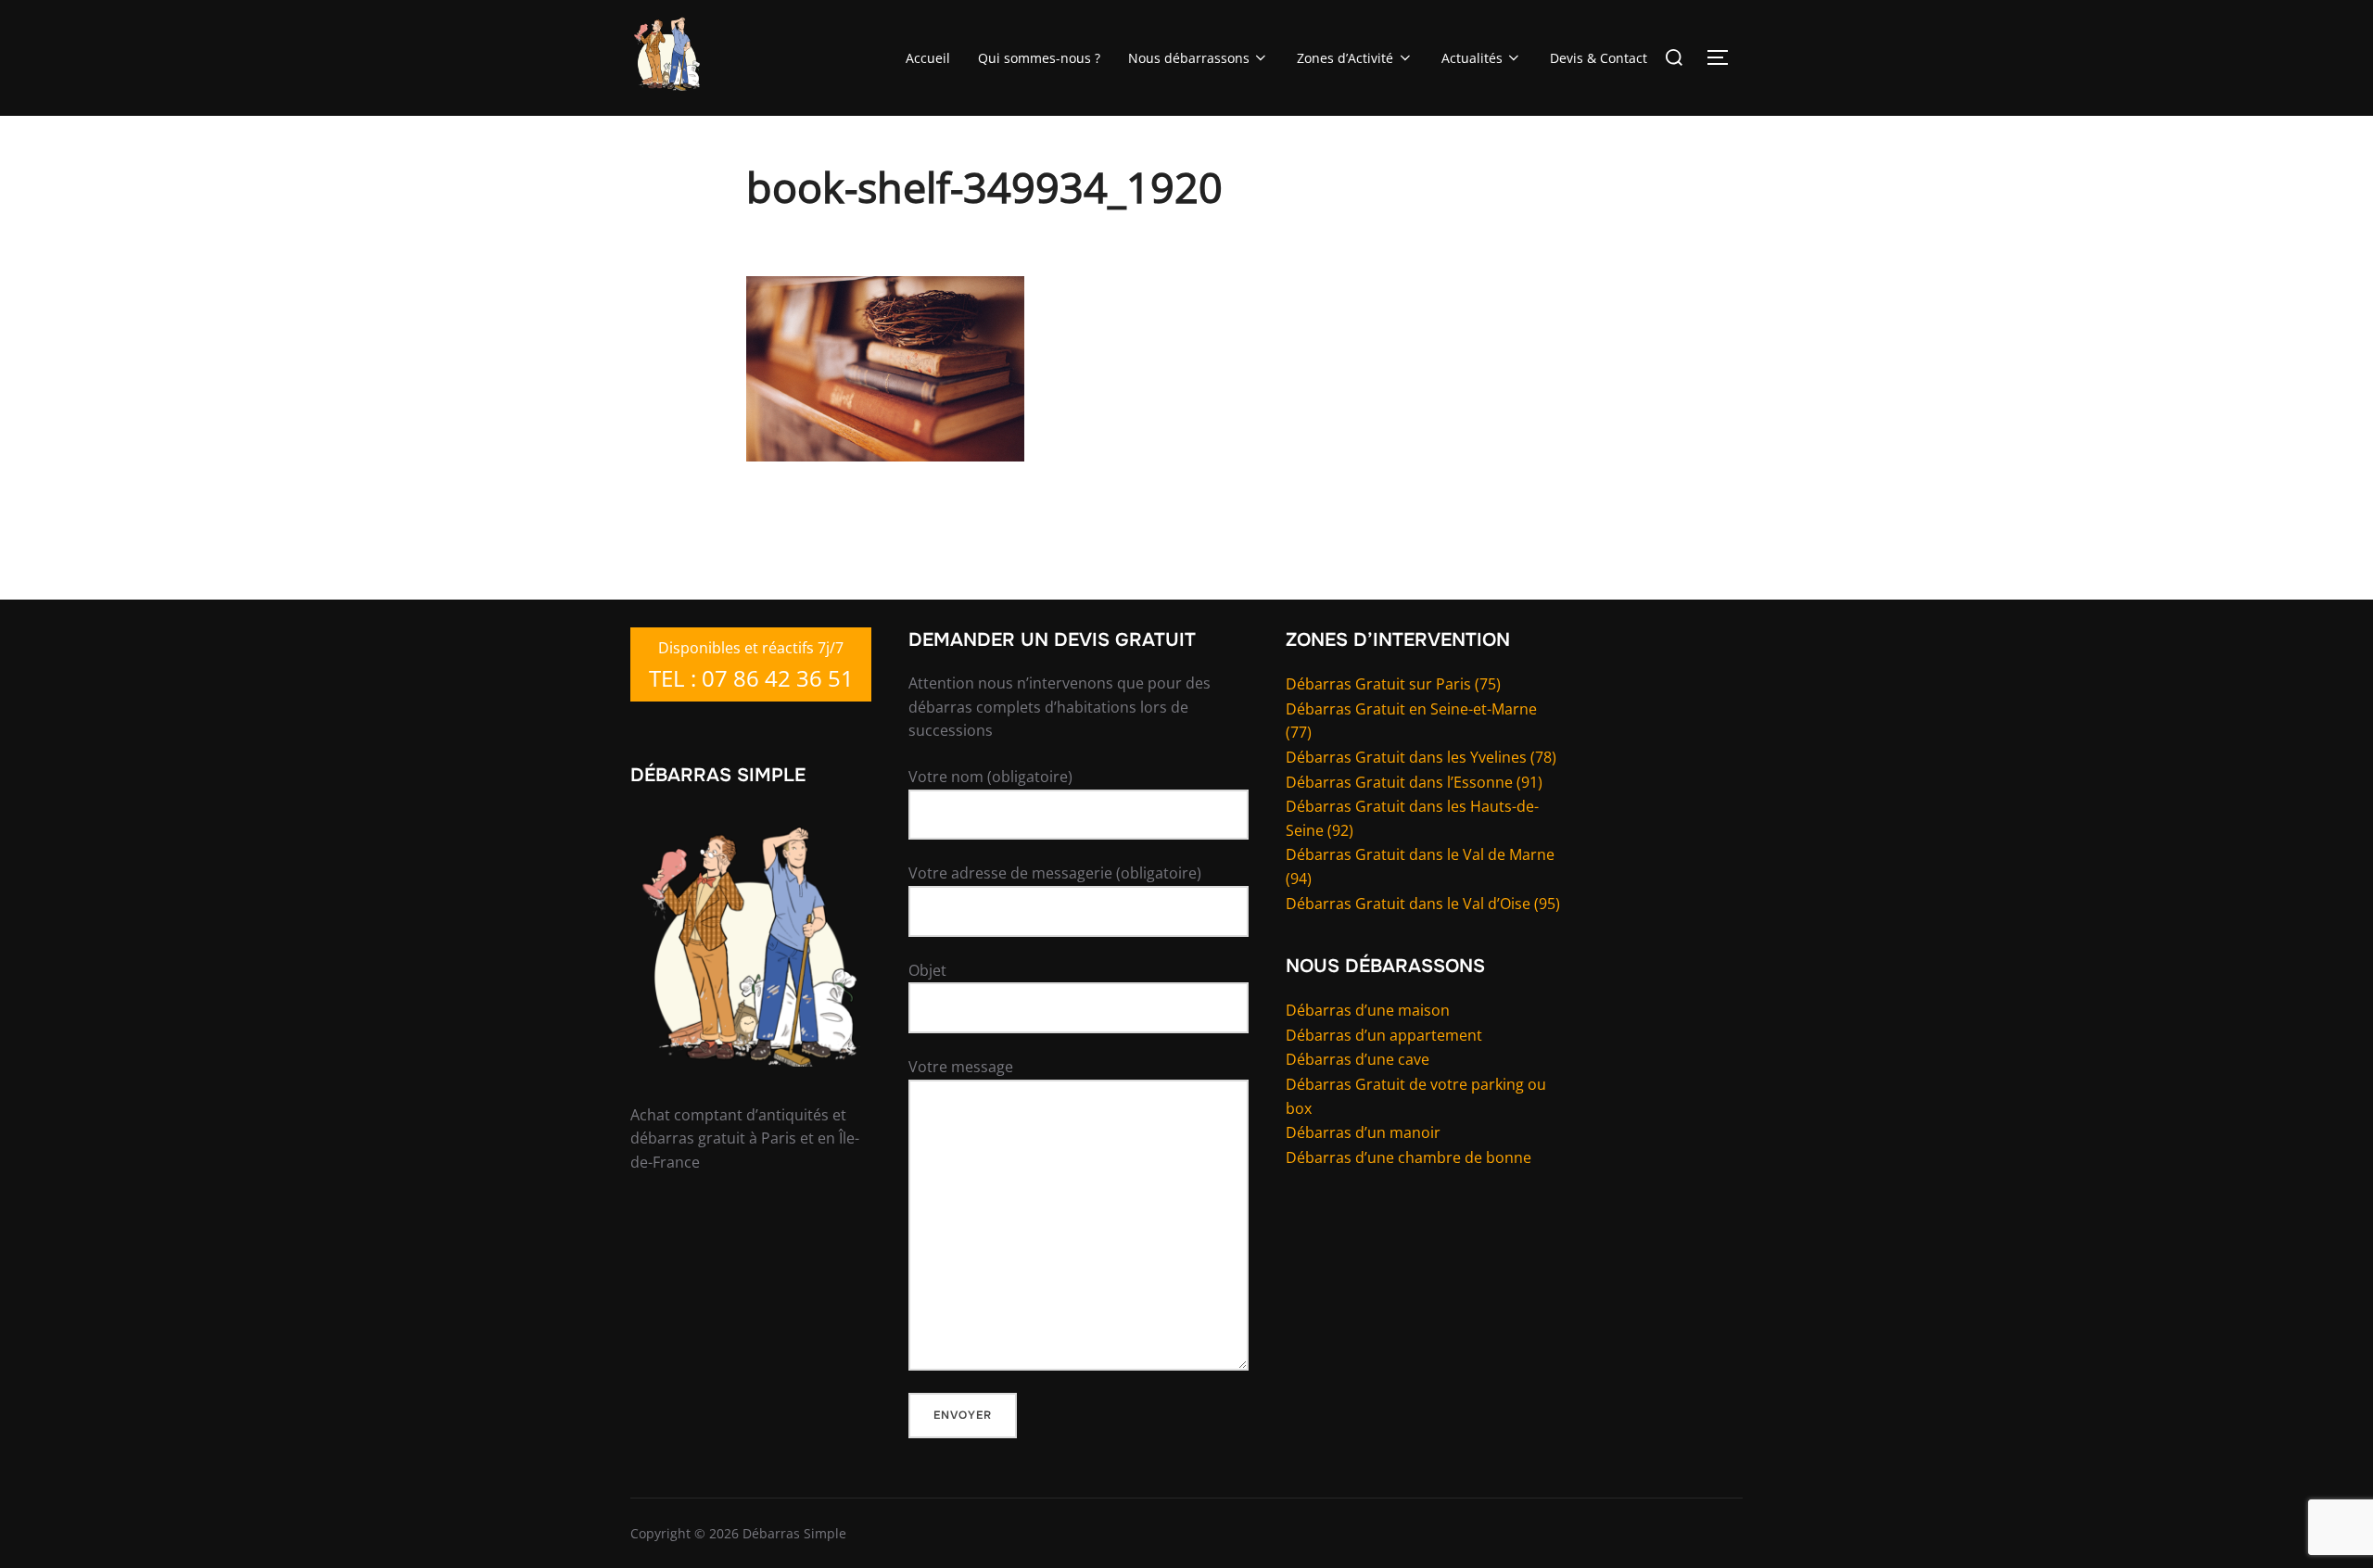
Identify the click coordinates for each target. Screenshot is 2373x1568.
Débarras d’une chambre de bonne (1409, 1157)
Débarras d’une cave (1358, 1059)
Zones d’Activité (1345, 58)
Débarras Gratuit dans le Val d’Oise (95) (1423, 904)
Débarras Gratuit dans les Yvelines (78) (1421, 757)
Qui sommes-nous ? (1039, 58)
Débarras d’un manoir (1363, 1132)
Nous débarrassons (1189, 58)
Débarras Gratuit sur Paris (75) (1393, 684)
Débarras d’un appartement (1384, 1035)
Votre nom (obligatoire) (990, 777)
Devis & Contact (1599, 58)
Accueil (928, 58)
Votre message (961, 1067)
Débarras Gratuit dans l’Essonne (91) (1414, 782)
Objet (927, 970)
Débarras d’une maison (1368, 1010)
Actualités (1472, 58)
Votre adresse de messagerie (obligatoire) (1055, 873)
